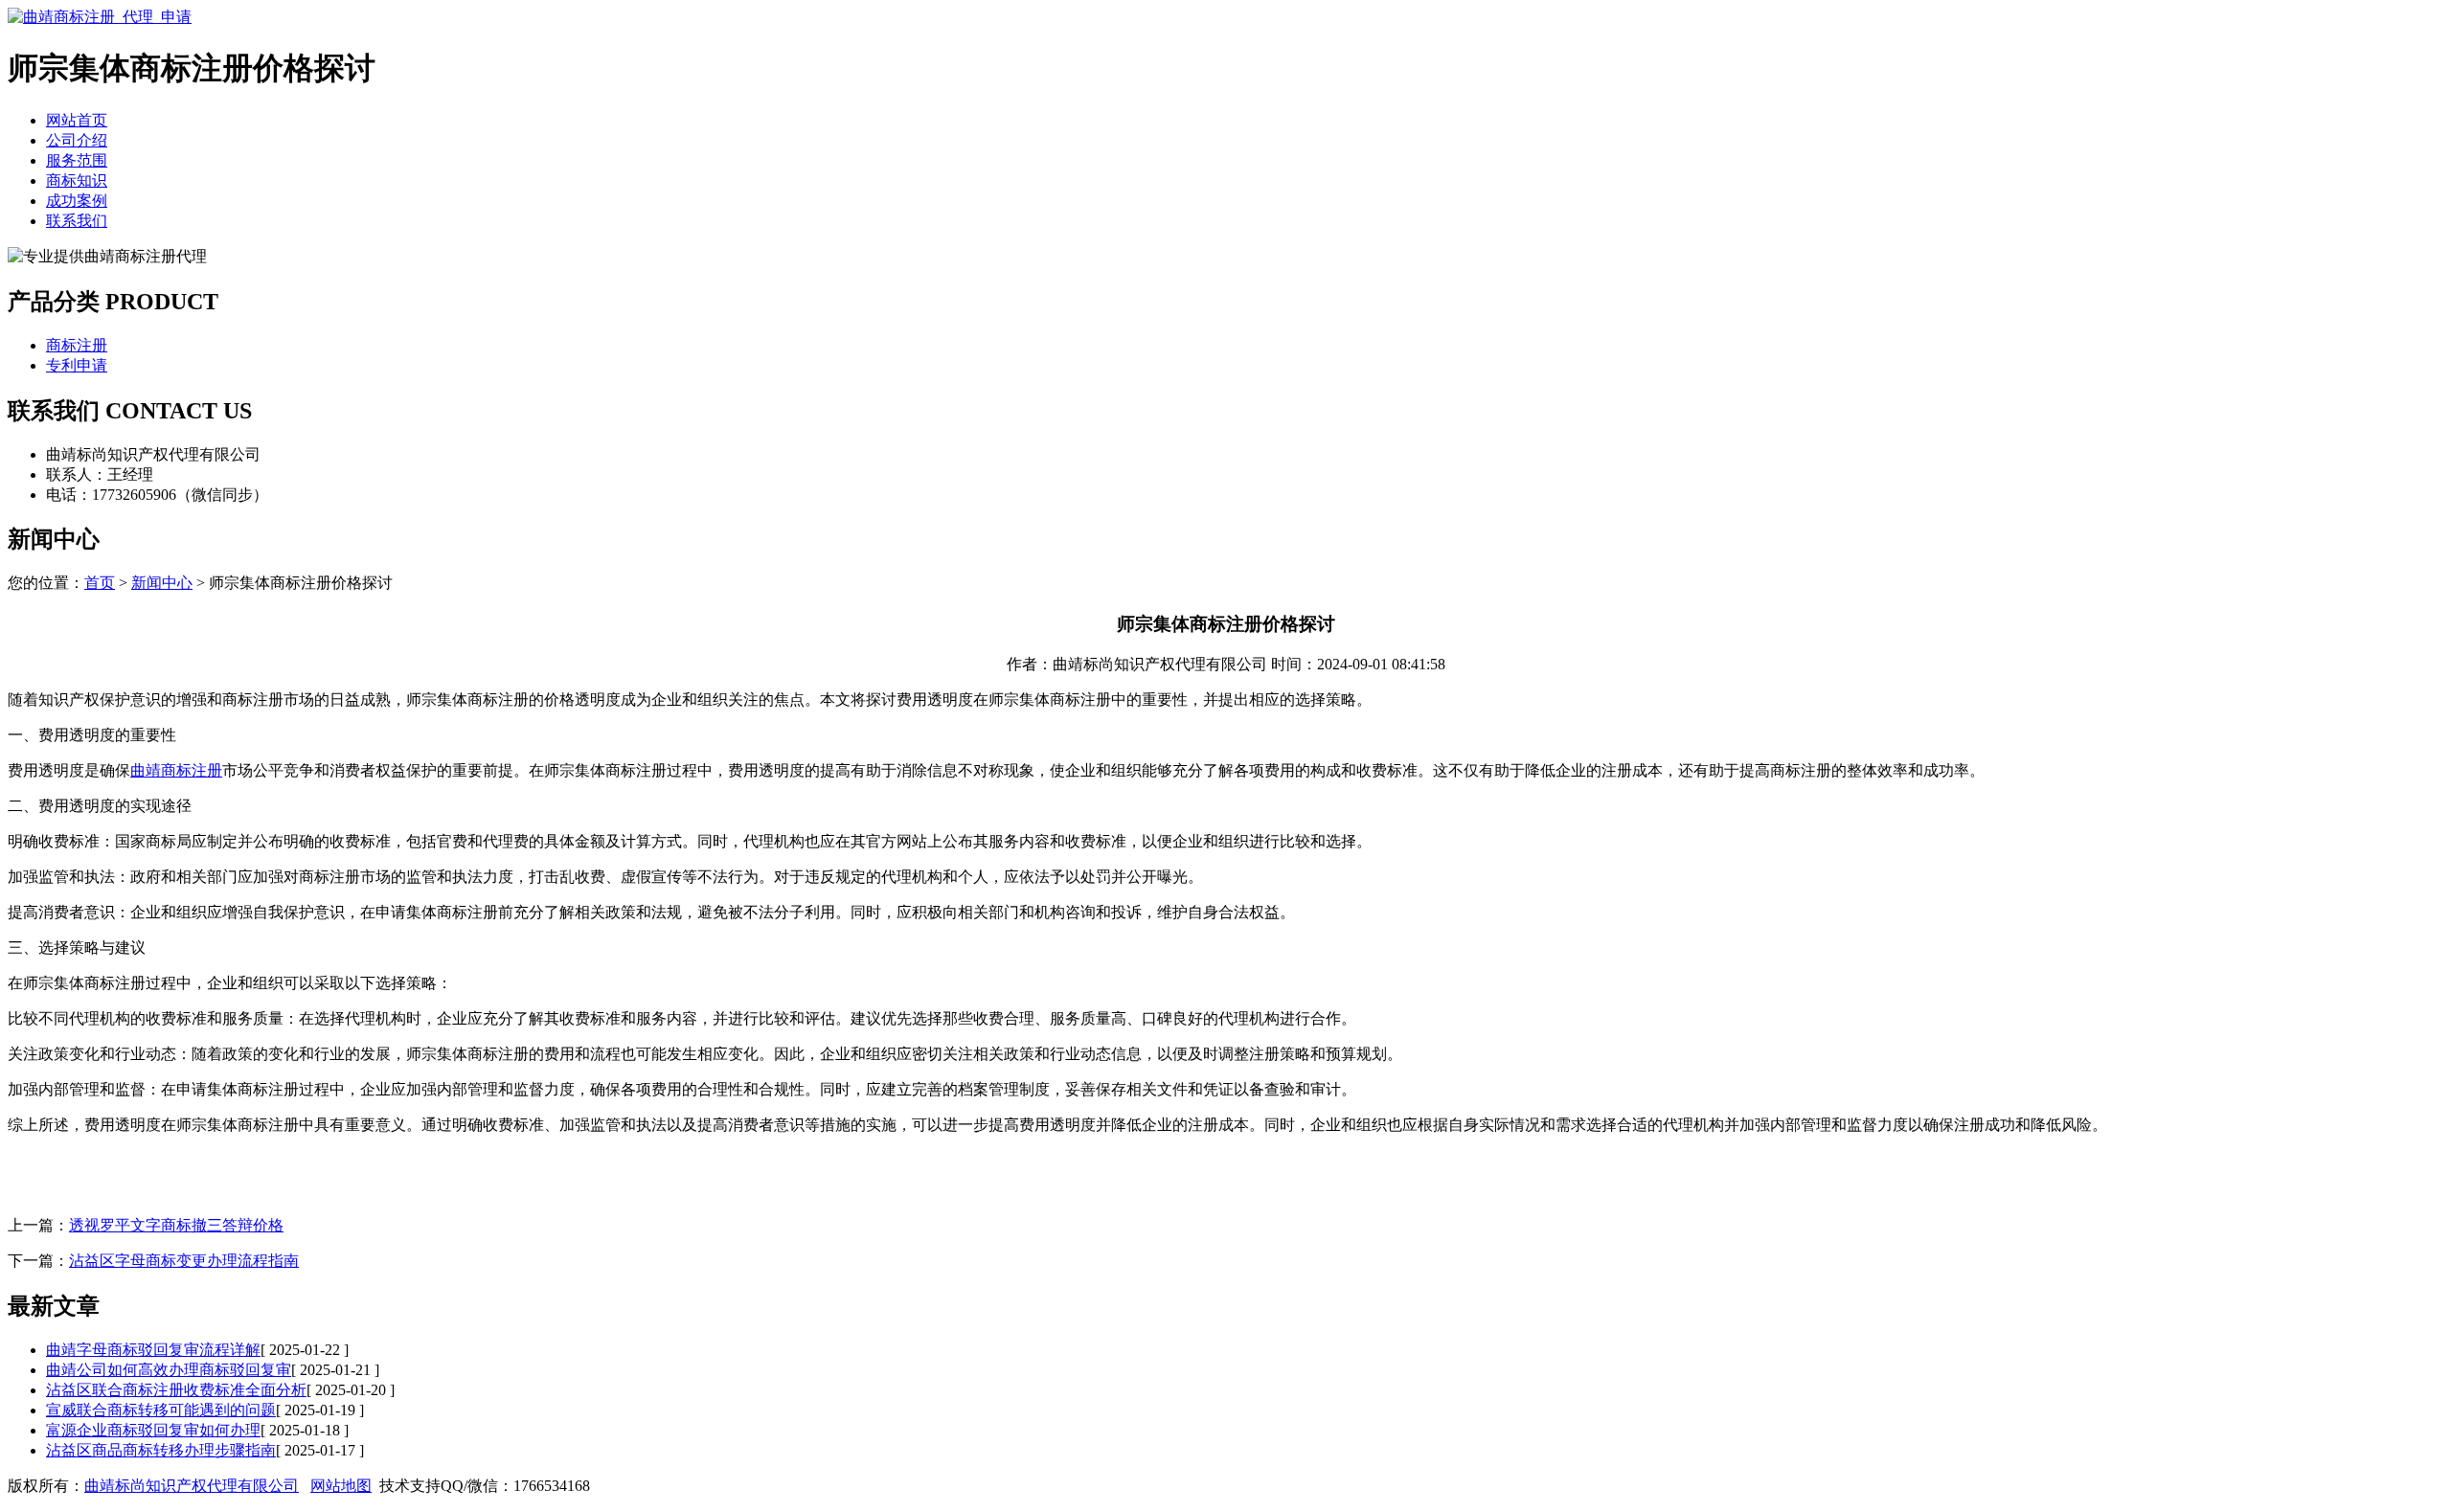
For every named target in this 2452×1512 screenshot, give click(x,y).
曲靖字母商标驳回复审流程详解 (153, 1350)
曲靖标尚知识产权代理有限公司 (192, 1486)
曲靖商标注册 (176, 770)
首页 (100, 583)
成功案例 (77, 201)
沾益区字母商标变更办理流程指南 (184, 1261)
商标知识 (77, 181)
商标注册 (77, 345)
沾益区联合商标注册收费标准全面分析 (176, 1390)
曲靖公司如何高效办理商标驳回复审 (169, 1370)
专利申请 (77, 365)
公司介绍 (77, 140)
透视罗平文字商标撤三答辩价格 (176, 1225)
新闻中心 (162, 583)
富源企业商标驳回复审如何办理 (153, 1430)
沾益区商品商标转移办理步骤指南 (161, 1450)
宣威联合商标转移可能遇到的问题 (161, 1410)
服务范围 (77, 160)
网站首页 (77, 120)
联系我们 (77, 221)
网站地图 (341, 1486)
